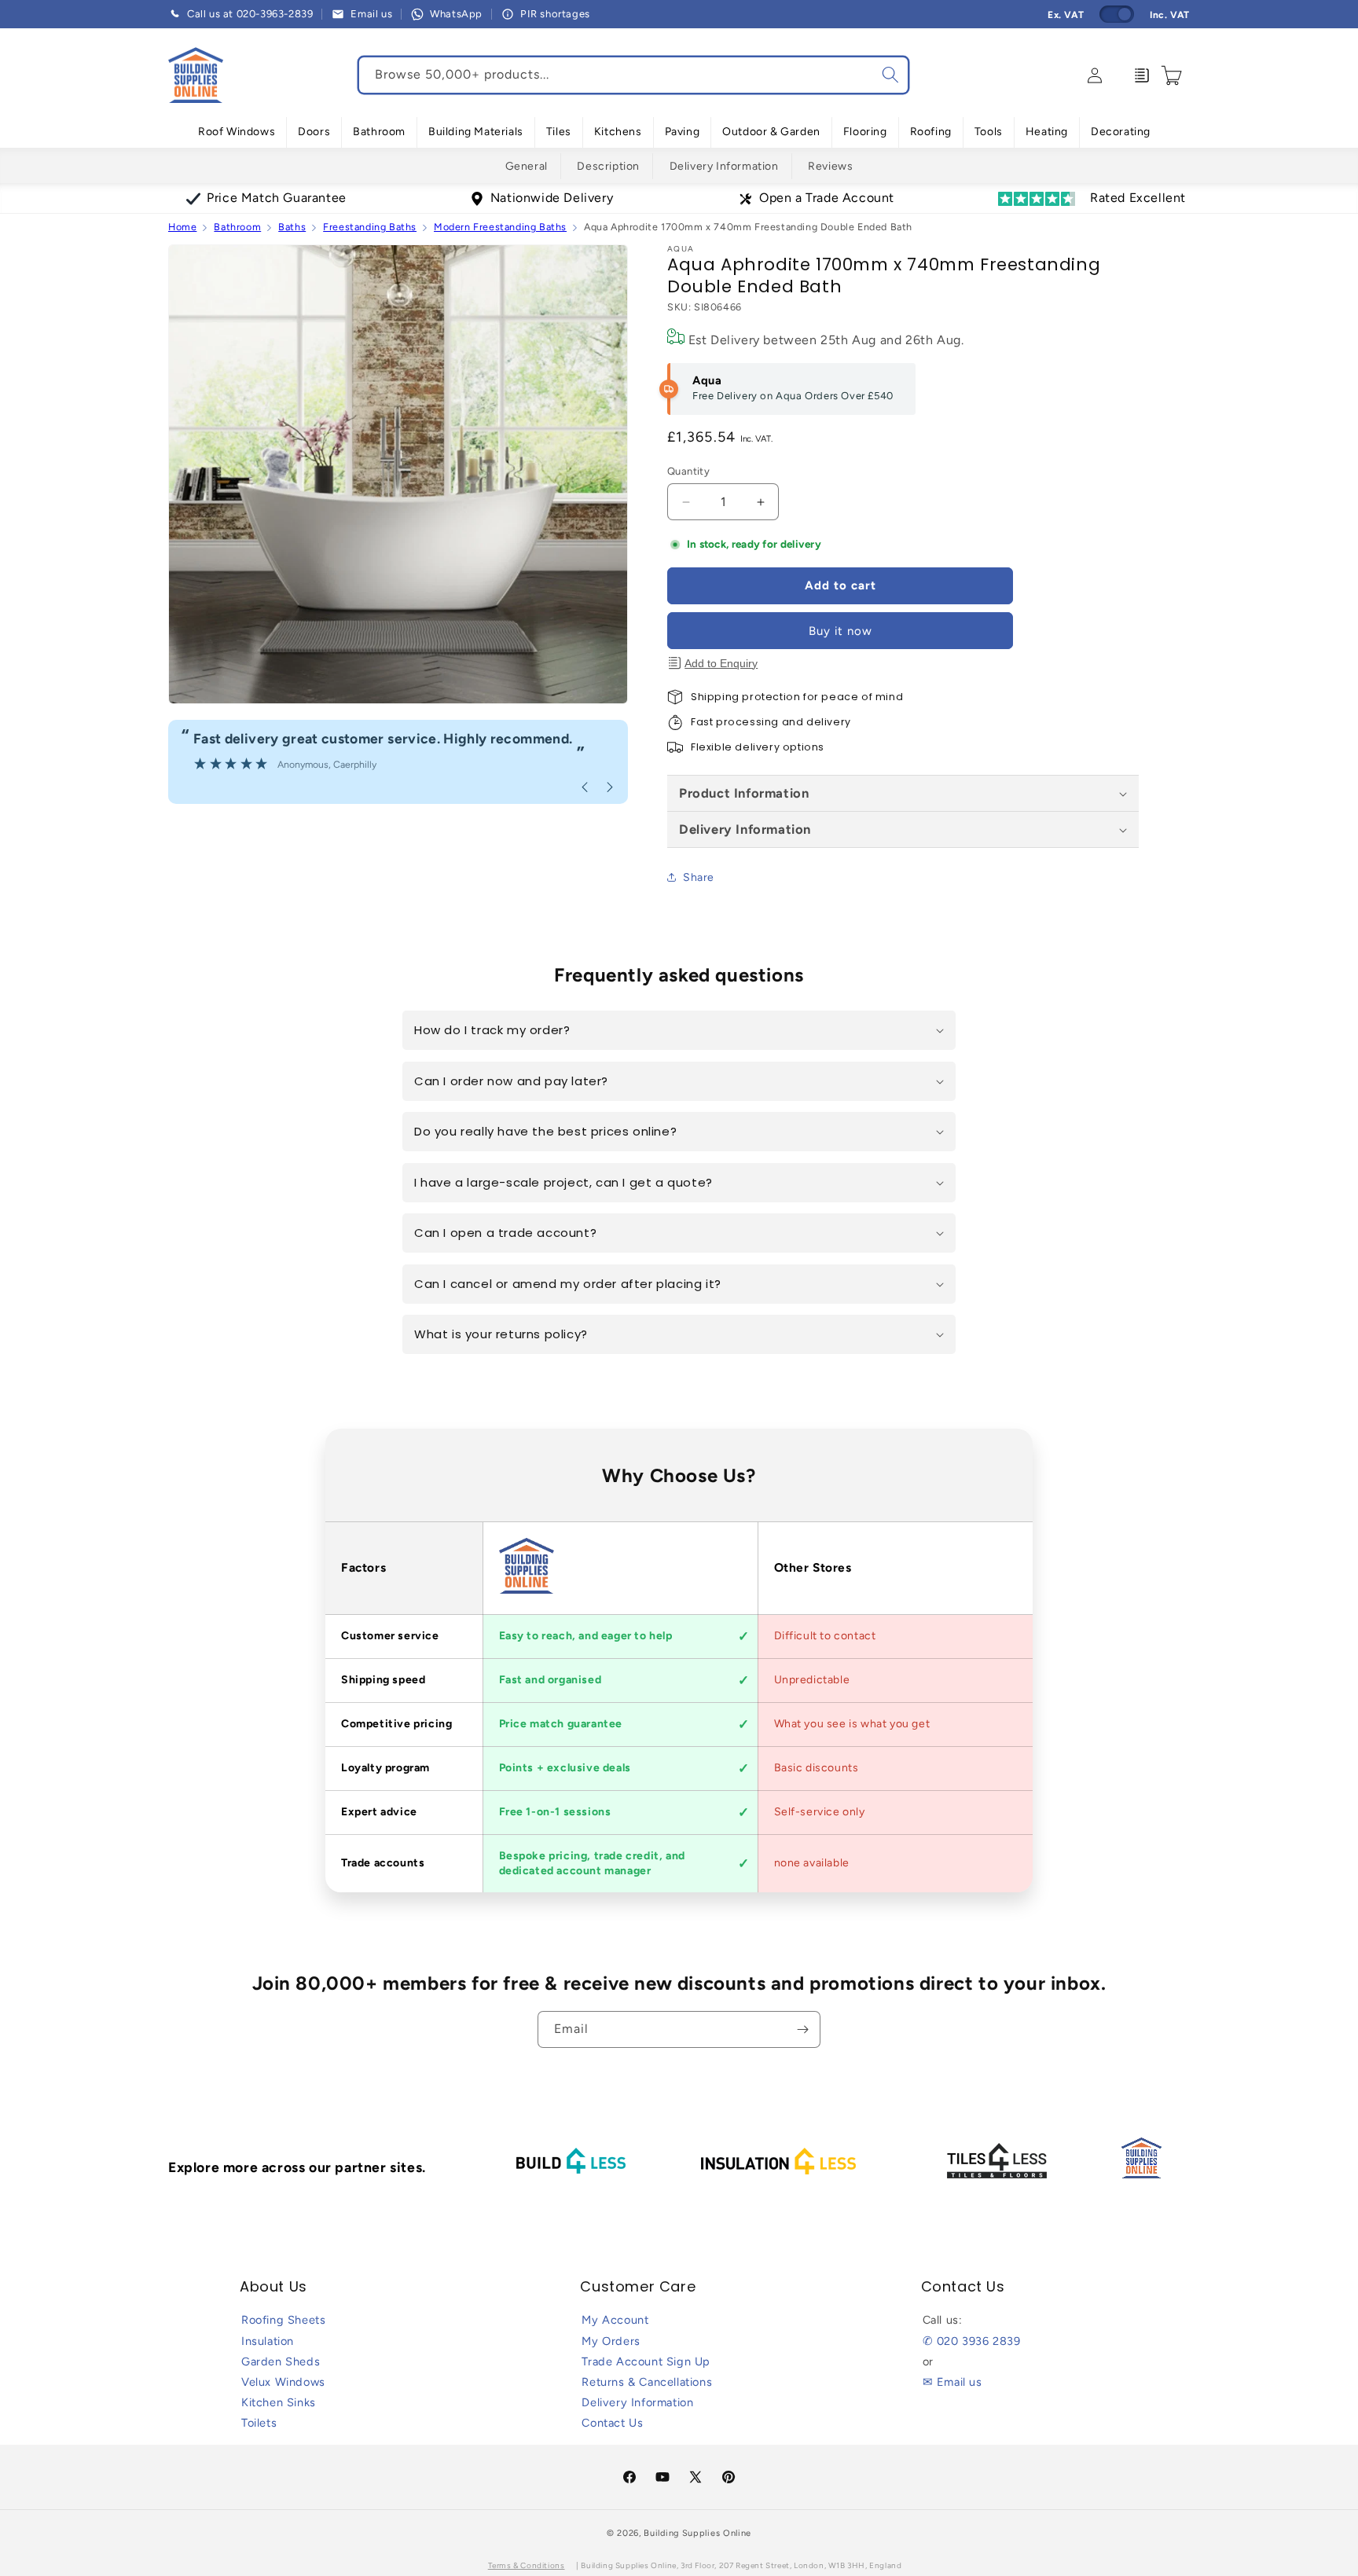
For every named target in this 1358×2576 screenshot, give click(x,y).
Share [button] (699, 877)
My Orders (611, 2341)
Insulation (268, 2341)
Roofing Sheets (283, 2320)
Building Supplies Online (697, 2533)
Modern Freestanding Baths (500, 227)
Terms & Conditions (527, 2565)
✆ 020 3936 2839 (972, 2341)
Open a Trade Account (827, 198)
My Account (615, 2320)
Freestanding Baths (370, 227)
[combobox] (633, 75)
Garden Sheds (281, 2361)
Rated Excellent (1138, 198)
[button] (237, 132)
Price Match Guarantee (277, 198)
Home (182, 227)
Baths (292, 227)
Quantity (688, 471)
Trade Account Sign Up (646, 2361)
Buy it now (840, 631)
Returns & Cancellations (647, 2382)
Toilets (259, 2423)
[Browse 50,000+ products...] (890, 75)
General (527, 166)
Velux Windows (283, 2382)
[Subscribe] (802, 2029)
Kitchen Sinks (279, 2402)
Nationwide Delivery (552, 198)
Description (608, 166)
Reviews (830, 166)
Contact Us (612, 2423)
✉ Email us (952, 2382)
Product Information (744, 793)
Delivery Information (724, 166)
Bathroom (237, 227)
